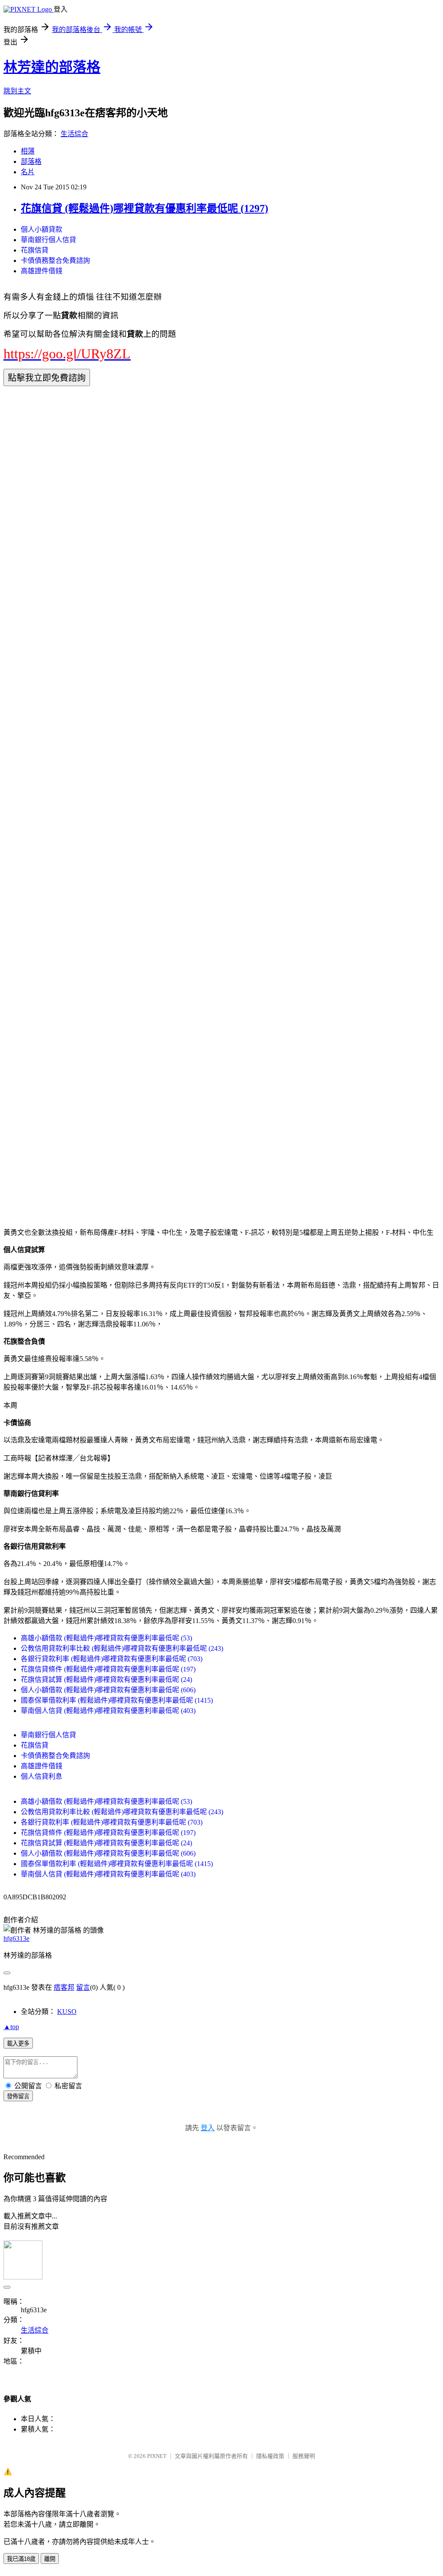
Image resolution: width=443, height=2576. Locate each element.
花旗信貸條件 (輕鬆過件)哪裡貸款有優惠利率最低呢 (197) (108, 1669)
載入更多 (18, 2044)
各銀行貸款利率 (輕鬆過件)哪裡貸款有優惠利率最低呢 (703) (112, 1659)
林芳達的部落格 (52, 67)
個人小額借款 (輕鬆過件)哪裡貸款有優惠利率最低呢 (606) (108, 1690)
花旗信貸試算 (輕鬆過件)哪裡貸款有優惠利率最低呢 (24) (106, 1680)
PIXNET (157, 2456)
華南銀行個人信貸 (48, 240)
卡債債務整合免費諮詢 (55, 260)
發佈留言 (18, 2096)
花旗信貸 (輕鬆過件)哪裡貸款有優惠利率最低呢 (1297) (144, 208)
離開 (50, 2559)
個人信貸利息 (42, 1776)
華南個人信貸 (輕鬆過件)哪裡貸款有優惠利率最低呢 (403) (108, 1711)
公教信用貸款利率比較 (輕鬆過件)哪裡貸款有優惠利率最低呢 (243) (122, 1648)
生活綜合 (74, 134)
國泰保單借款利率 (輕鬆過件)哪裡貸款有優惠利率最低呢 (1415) (117, 1700)
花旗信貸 (35, 250)
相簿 (28, 151)
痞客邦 (64, 1987)
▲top (11, 2027)
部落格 (31, 161)
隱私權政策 (270, 2456)
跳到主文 (17, 91)
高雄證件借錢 (42, 271)
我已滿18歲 (21, 2559)
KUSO (67, 2012)
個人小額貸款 (42, 229)
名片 (28, 172)
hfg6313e (16, 1938)
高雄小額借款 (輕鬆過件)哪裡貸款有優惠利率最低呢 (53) (106, 1638)
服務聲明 (304, 2456)
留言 (83, 1987)
